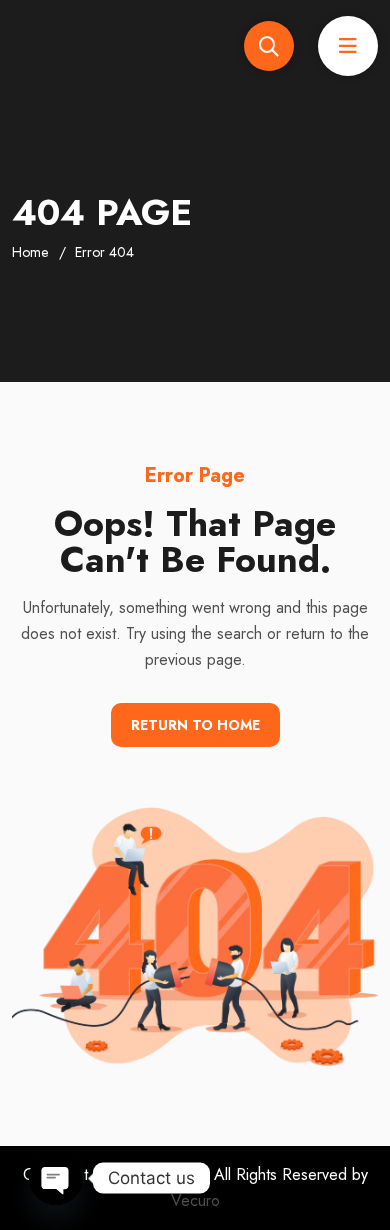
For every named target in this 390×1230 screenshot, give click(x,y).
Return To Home (195, 725)
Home (30, 252)
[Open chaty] (56, 1178)
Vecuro (195, 1200)
